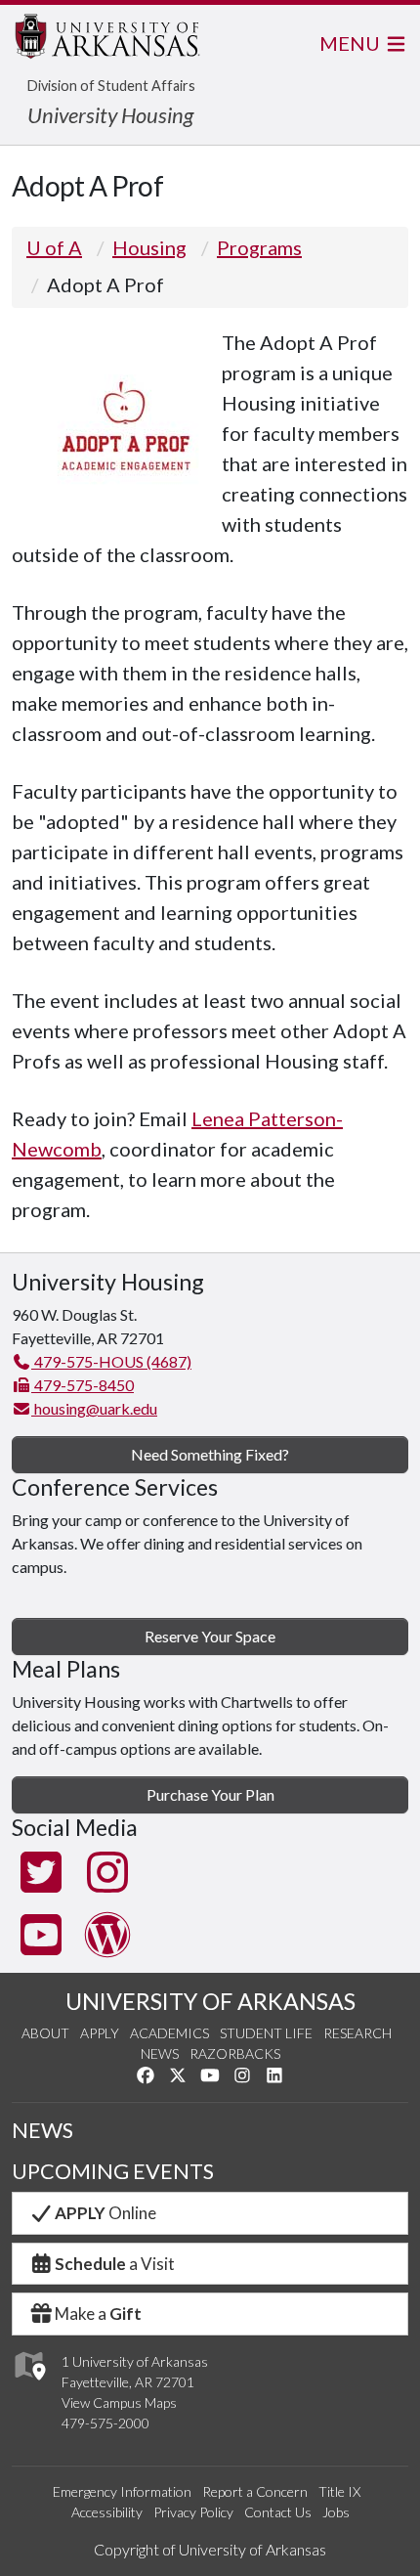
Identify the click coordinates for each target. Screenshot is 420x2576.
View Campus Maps (119, 2402)
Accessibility (107, 2512)
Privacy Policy (193, 2512)
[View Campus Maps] (29, 2385)
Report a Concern (255, 2491)
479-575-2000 (105, 2423)
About (45, 2033)
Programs (259, 247)
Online (105, 2213)
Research (357, 2033)
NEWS (42, 2130)
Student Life (266, 2033)
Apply (100, 2033)
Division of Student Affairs (111, 86)
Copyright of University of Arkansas (210, 2549)
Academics (169, 2033)
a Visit (115, 2264)
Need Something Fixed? (210, 1454)
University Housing (110, 115)
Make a (98, 2314)
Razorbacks (235, 2053)
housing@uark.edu (94, 1408)
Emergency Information (122, 2491)
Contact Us (278, 2512)
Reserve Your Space (210, 1636)
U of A (54, 247)
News (160, 2053)
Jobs (336, 2512)
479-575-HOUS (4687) (111, 1361)
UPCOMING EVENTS (113, 2171)
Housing (149, 247)
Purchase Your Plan (210, 1794)
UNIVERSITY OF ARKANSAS (210, 2001)
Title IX (339, 2491)
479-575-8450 (83, 1385)
